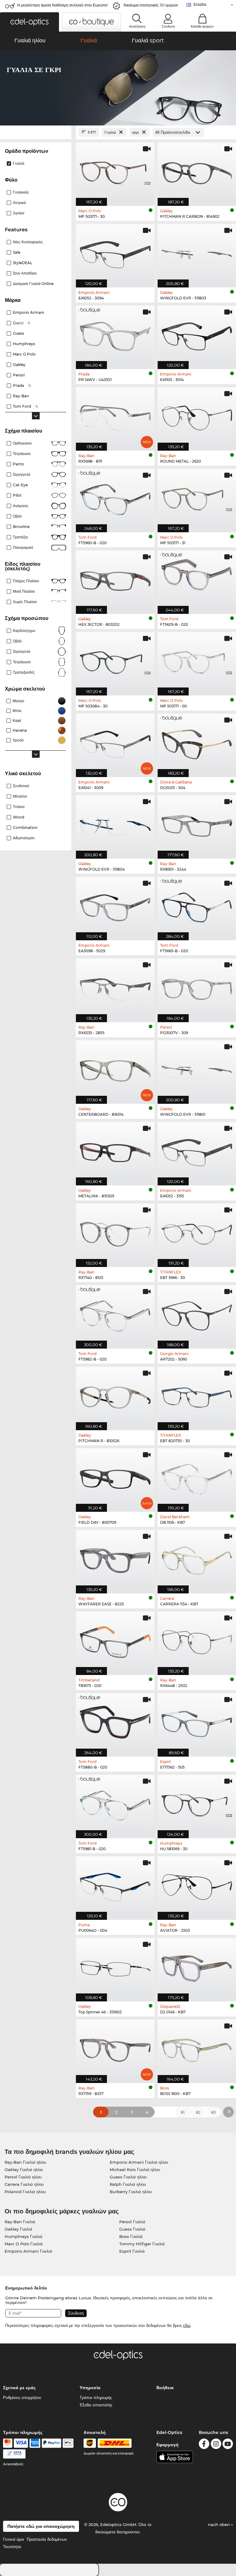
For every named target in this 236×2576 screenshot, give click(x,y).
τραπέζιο (20, 537)
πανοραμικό (23, 547)
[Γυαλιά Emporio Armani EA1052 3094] (115, 252)
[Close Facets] (36, 132)
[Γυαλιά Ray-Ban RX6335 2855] (115, 987)
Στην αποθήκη (25, 273)
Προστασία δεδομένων (47, 2539)
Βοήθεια (165, 2388)
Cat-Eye (20, 485)
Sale (17, 252)
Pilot (17, 495)
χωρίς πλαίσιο (25, 602)
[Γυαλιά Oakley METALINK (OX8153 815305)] (115, 1150)
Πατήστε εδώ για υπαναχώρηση (41, 2526)
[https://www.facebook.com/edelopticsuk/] (204, 2445)
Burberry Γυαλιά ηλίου (131, 2192)
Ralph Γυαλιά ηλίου (128, 2184)
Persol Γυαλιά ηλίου (23, 2177)
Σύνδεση (168, 26)
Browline (21, 527)
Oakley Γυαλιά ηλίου (24, 2170)
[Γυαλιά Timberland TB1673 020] (115, 1640)
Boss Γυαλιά (131, 2236)
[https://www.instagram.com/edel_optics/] (216, 2445)
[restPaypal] (51, 2443)
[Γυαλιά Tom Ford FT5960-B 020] (115, 497)
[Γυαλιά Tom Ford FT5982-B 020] (115, 1314)
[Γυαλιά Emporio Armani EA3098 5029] (115, 905)
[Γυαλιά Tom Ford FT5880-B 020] (115, 1722)
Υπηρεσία (90, 2388)
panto (19, 464)
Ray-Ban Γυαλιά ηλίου (25, 2162)
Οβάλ (17, 516)
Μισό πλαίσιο (24, 591)
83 (213, 2112)
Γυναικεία (21, 192)
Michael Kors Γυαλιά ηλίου (135, 2170)
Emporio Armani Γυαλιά (28, 2251)
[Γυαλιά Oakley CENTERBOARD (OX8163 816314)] (115, 1069)
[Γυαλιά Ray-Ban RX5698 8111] (115, 416)
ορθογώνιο (22, 443)
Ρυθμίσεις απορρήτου (22, 2397)
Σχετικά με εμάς (19, 2388)
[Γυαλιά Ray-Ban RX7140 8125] (115, 1232)
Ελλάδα (200, 4)
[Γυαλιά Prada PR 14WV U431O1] (115, 334)
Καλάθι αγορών (202, 26)
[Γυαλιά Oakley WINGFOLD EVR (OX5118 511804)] (115, 824)
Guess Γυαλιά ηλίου (128, 2177)
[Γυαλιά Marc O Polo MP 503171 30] (115, 171)
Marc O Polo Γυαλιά (24, 2244)
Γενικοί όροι (14, 2539)
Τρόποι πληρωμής (96, 2397)
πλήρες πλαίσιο (26, 581)
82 (198, 2112)
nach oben (220, 2524)
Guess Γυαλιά (132, 2229)
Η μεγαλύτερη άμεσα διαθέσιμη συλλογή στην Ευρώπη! (63, 5)
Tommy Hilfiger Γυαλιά (142, 2244)
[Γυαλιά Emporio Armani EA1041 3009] (115, 742)
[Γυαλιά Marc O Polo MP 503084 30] (115, 660)
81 (183, 2112)
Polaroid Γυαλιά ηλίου (25, 2192)
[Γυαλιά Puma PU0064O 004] (115, 1885)
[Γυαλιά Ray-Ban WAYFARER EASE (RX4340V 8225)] (115, 1558)
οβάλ (17, 641)
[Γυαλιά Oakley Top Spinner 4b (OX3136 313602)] (115, 1966)
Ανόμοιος (21, 506)
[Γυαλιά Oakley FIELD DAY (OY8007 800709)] (115, 1477)
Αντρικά (19, 203)
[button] (29, 22)
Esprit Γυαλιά (132, 2251)
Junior (19, 213)
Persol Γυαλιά (132, 2222)
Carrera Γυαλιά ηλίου (24, 2184)
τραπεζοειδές (24, 672)
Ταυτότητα (12, 2547)
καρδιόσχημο (24, 631)
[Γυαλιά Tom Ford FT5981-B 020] (115, 1803)
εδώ (187, 2325)
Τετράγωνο (22, 454)
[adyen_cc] (8, 2443)
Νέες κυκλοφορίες (28, 242)
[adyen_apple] (68, 2443)
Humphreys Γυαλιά (24, 2236)
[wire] (14, 2454)
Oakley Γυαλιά (18, 2229)
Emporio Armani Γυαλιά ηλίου (139, 2162)
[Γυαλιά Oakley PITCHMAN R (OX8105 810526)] (115, 1395)
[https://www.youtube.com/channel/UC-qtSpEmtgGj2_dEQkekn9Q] (228, 2445)
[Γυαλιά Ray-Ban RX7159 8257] (115, 2048)
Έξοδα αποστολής (96, 2405)
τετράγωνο (22, 662)
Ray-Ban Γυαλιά (20, 2222)
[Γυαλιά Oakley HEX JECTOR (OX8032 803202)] (115, 579)
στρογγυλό (22, 474)
